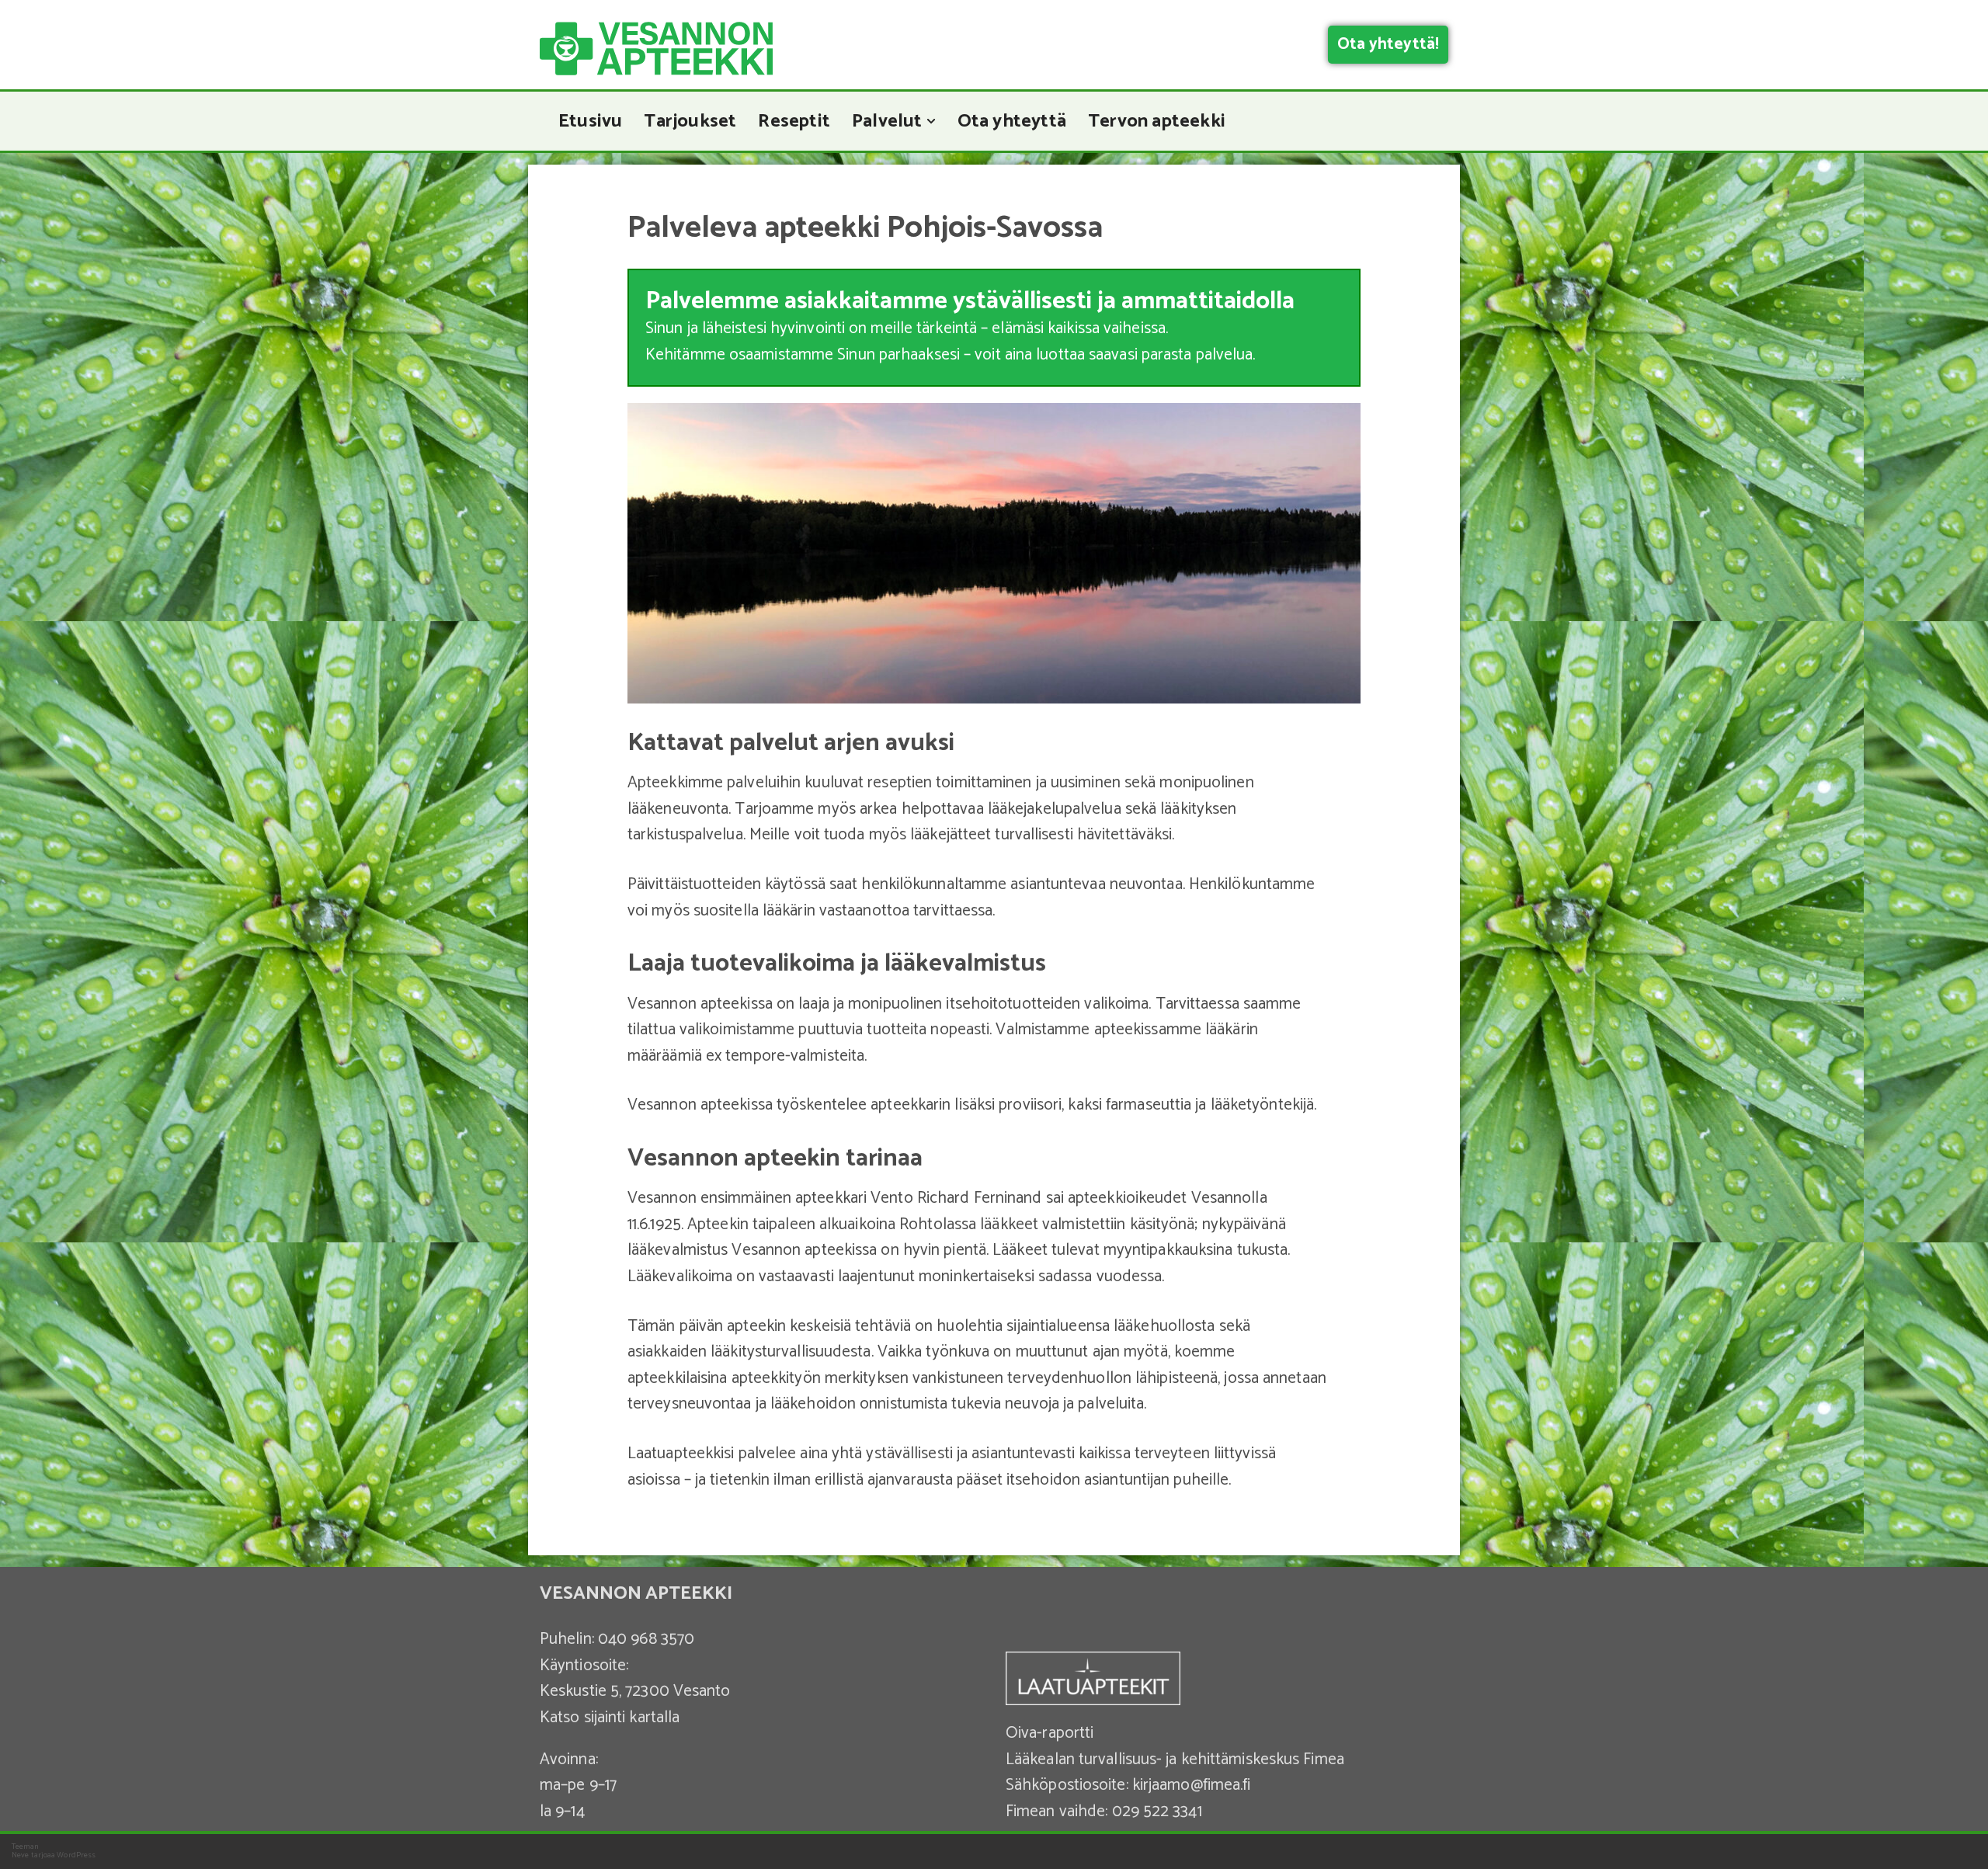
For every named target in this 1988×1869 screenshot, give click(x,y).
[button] (931, 121)
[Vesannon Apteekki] (656, 49)
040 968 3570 (646, 1639)
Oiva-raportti (1050, 1733)
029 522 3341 (1157, 1812)
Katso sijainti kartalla (610, 1718)
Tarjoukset (690, 121)
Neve (20, 1855)
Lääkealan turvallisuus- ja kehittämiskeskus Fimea (1175, 1760)
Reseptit (794, 121)
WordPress (76, 1855)
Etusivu (590, 121)
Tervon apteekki (1157, 121)
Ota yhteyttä (1012, 121)
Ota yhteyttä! (1388, 44)
